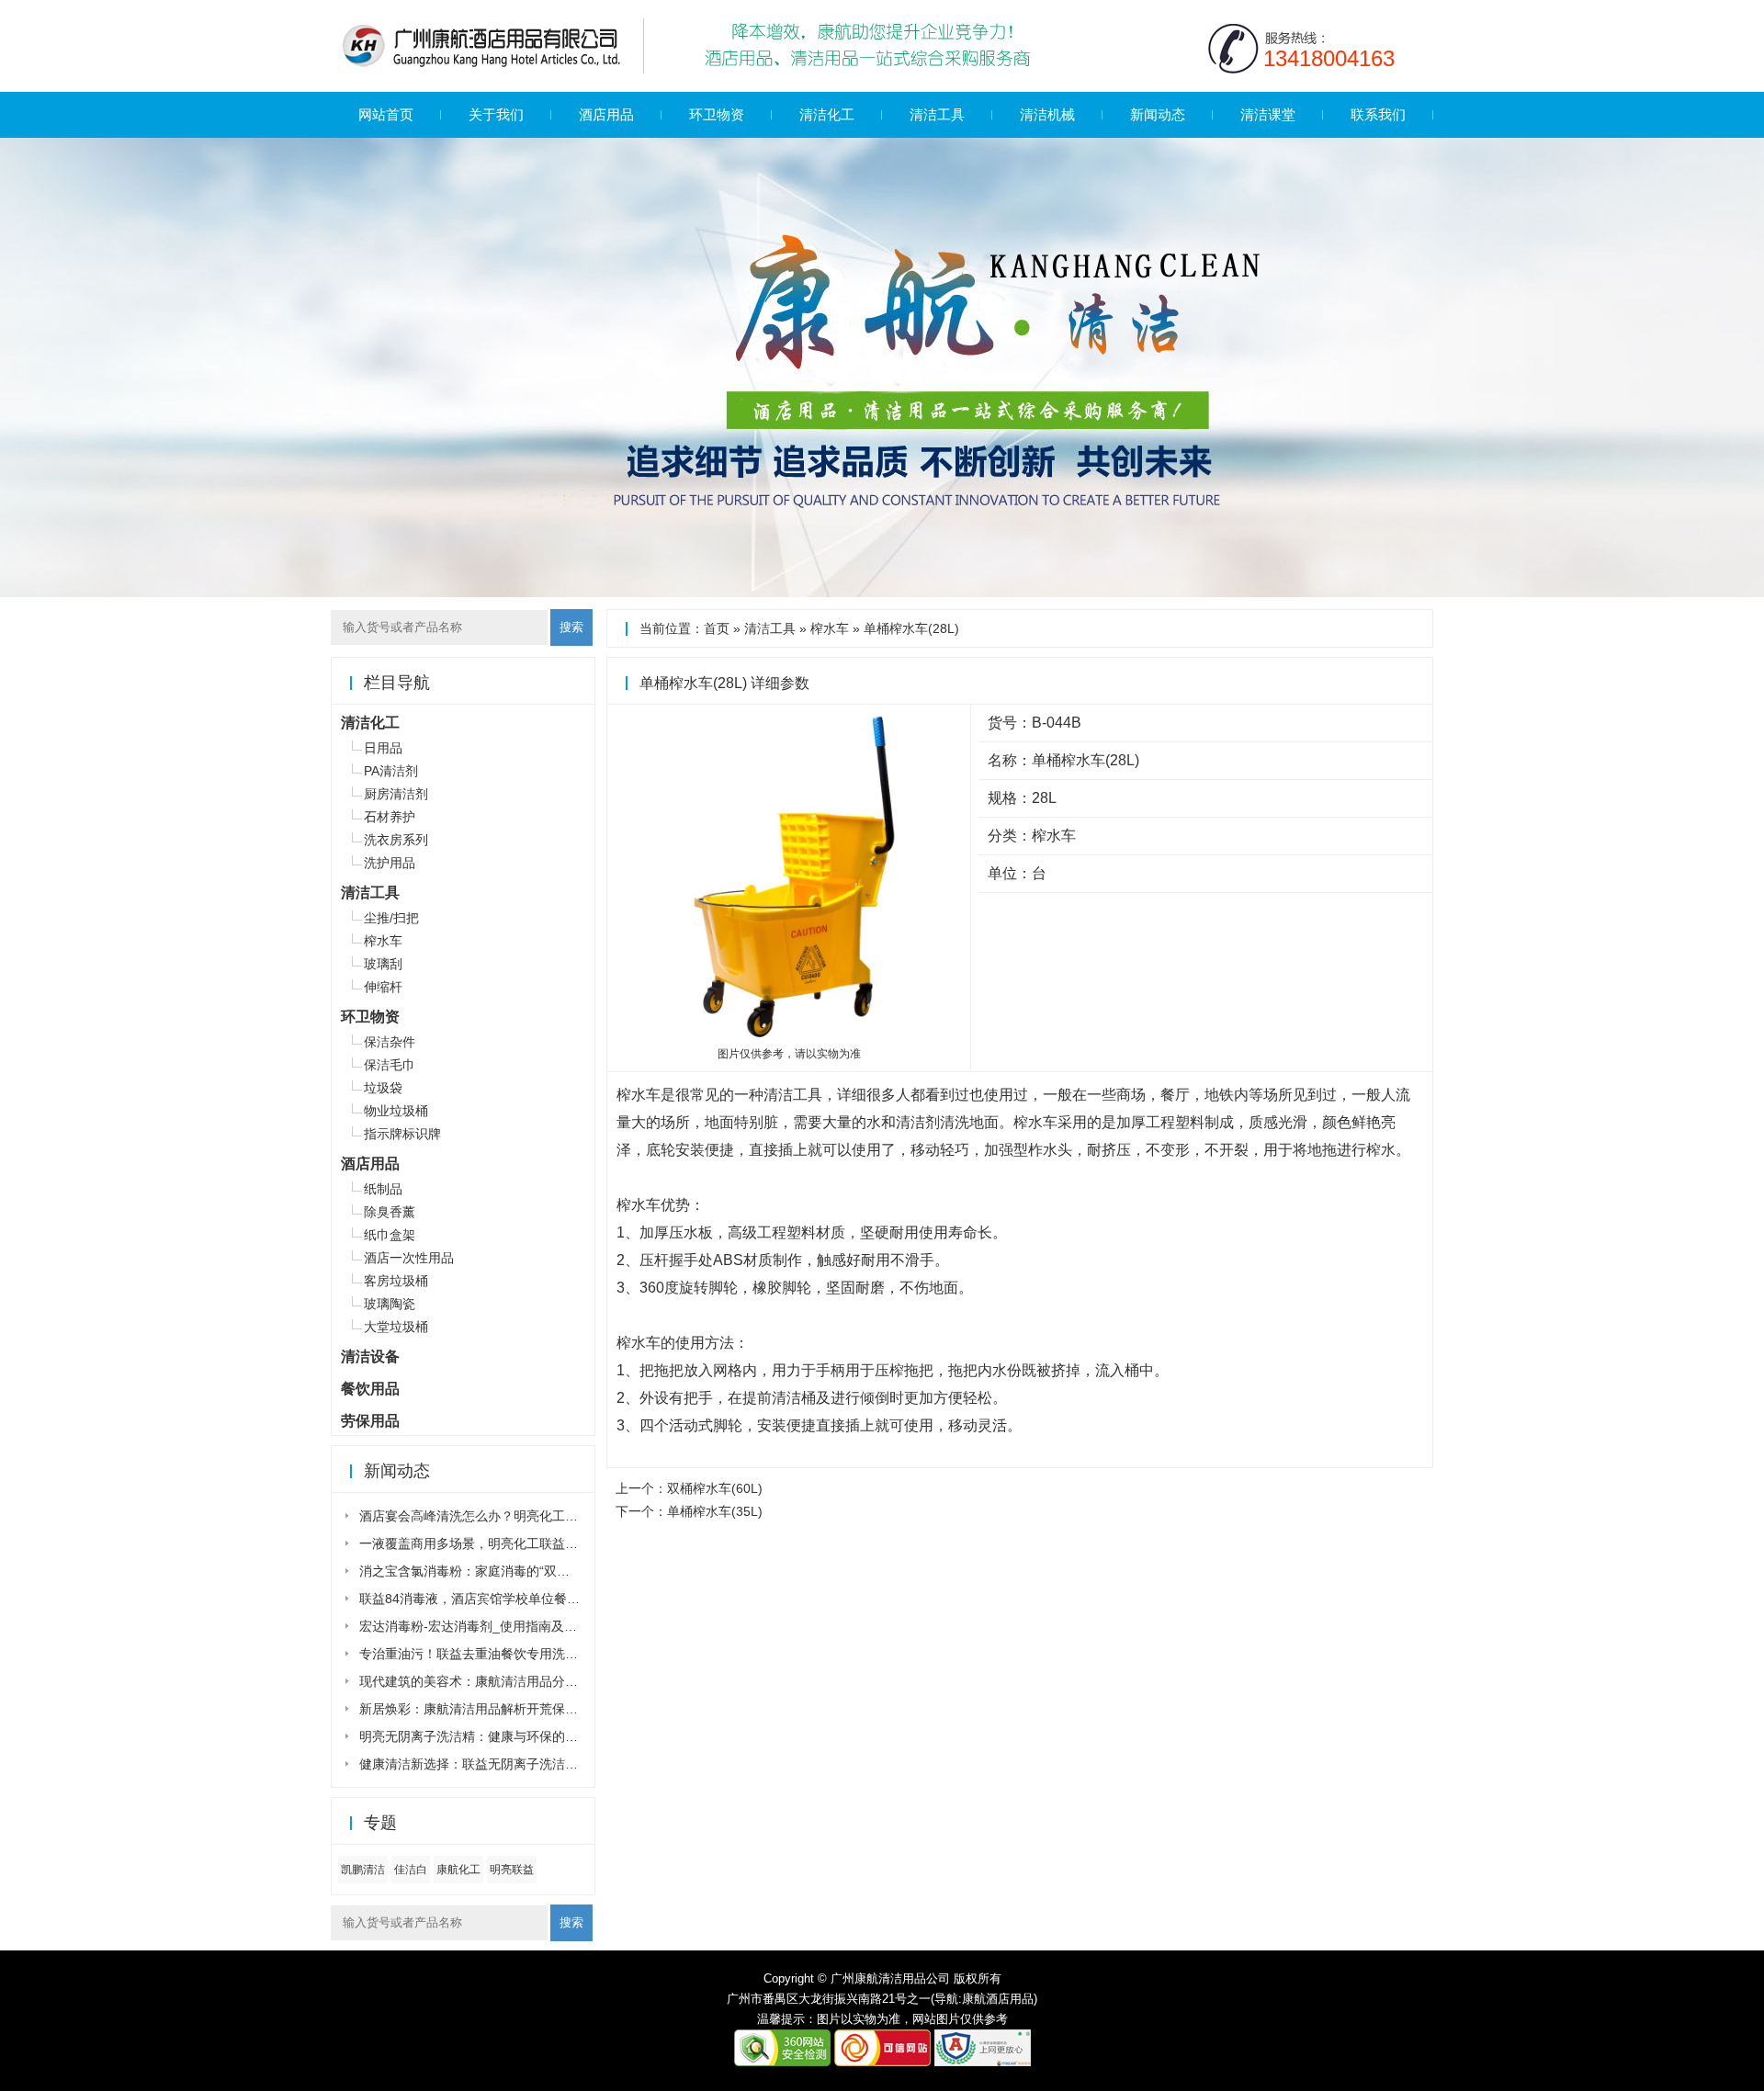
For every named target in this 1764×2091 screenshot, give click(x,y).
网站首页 (386, 114)
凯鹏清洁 (363, 1870)
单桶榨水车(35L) (715, 1511)
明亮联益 (512, 1870)
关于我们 (496, 114)
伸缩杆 (383, 987)
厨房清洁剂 (396, 794)
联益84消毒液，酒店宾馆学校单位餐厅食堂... (488, 1599)
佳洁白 (411, 1870)
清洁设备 (370, 1356)
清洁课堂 (1268, 114)
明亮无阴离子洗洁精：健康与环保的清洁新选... (493, 1736)
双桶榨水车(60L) (715, 1488)
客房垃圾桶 (396, 1281)
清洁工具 (937, 114)
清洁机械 (1047, 114)
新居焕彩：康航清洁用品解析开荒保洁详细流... (493, 1709)
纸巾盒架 (390, 1235)
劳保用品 (370, 1421)
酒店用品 (606, 114)
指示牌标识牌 (402, 1134)
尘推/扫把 (391, 918)
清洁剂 (918, 1122)
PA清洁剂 (391, 771)
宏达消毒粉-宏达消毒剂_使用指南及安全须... (486, 1626)
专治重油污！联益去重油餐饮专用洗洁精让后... (493, 1654)
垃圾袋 (383, 1088)
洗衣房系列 (396, 840)
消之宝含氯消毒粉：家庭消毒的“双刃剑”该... (485, 1571)
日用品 (383, 748)
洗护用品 (390, 863)
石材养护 (390, 817)
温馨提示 (781, 2019)
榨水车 (830, 628)
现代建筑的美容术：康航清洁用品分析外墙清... (493, 1681)
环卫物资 (717, 114)
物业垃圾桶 (396, 1111)
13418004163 (1329, 58)
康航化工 (458, 1870)
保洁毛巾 (390, 1065)
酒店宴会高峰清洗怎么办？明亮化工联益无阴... (493, 1516)
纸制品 (383, 1189)
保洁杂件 (390, 1042)
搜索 (571, 627)
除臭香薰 (390, 1212)
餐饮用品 (370, 1389)
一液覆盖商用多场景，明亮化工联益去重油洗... (493, 1543)
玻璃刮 (383, 964)
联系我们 (1378, 114)
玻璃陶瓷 (390, 1304)
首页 (717, 628)
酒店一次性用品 (409, 1258)
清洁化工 (827, 114)
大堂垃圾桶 (396, 1327)
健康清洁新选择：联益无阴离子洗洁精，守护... (493, 1764)
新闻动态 (1158, 114)
